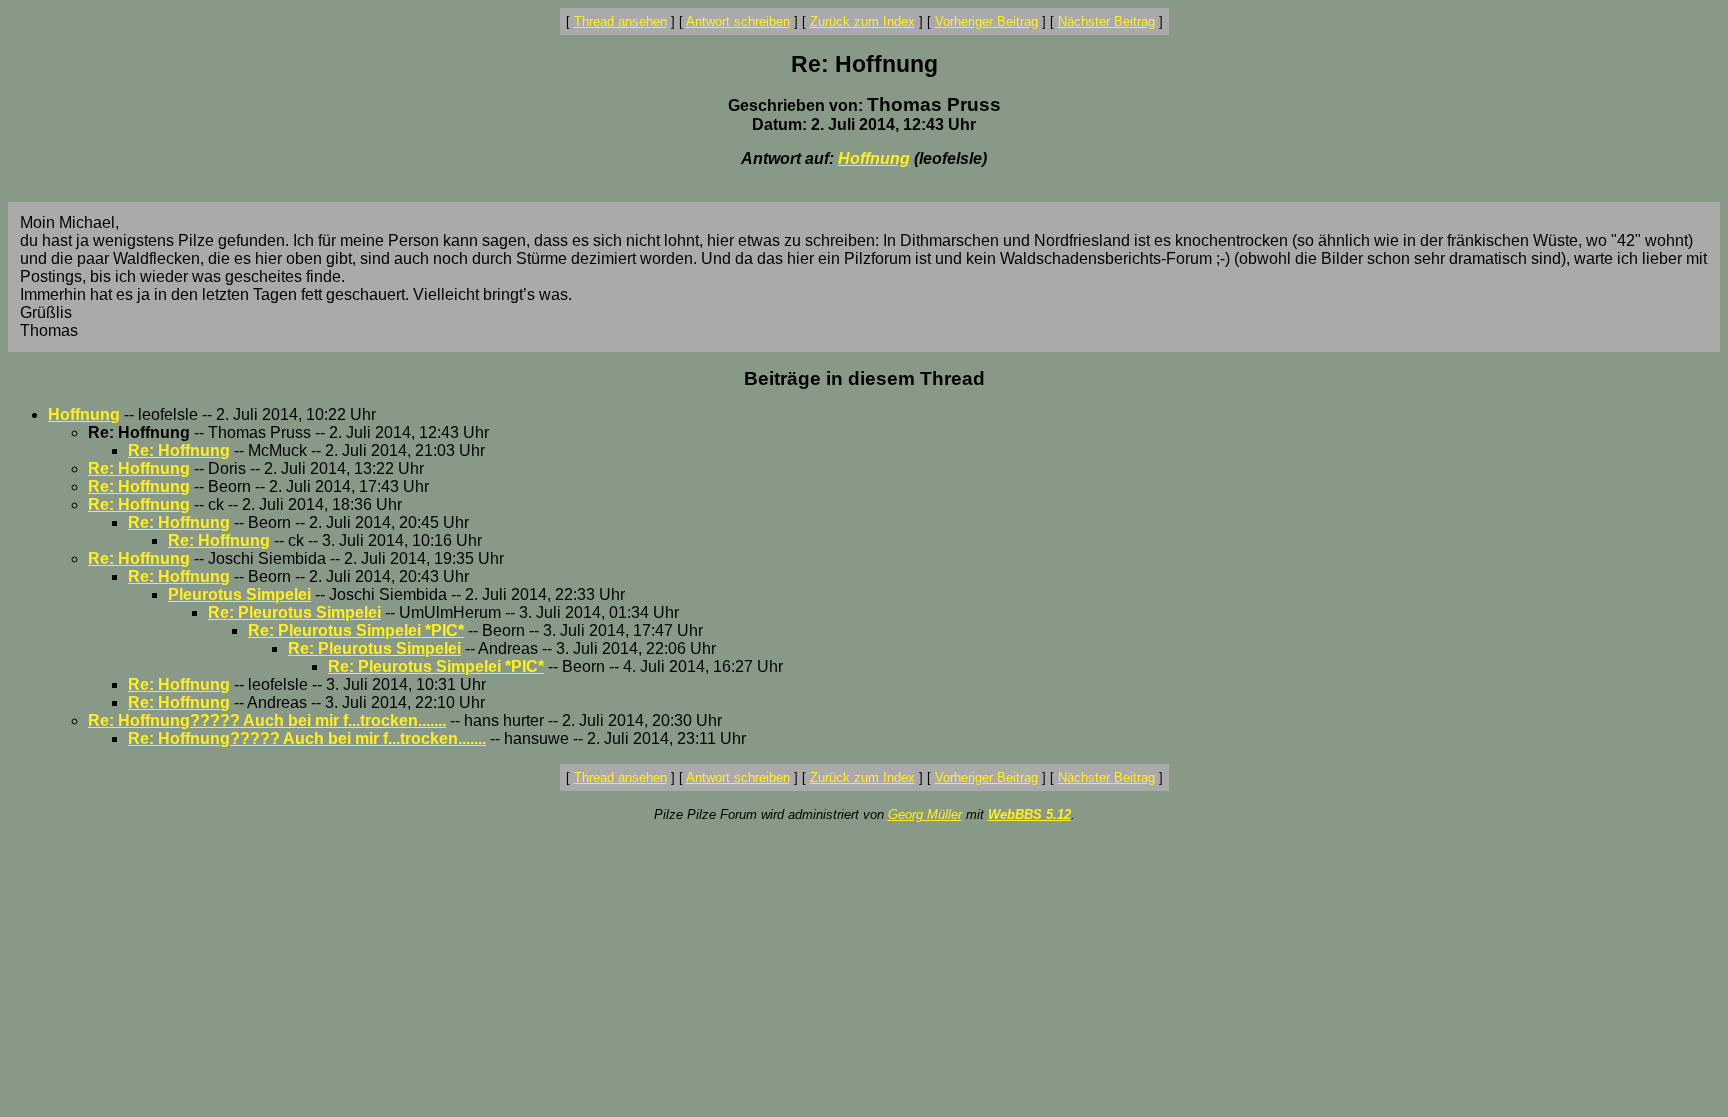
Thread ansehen (620, 21)
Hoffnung (874, 158)
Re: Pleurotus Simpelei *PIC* (356, 630)
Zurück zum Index (862, 21)
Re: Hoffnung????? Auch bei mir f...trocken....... (267, 720)
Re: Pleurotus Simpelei (294, 612)
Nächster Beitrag (1106, 21)
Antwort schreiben (738, 21)
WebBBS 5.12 (1029, 814)
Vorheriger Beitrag (986, 21)
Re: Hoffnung (179, 450)
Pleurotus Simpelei (239, 594)
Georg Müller (925, 814)
